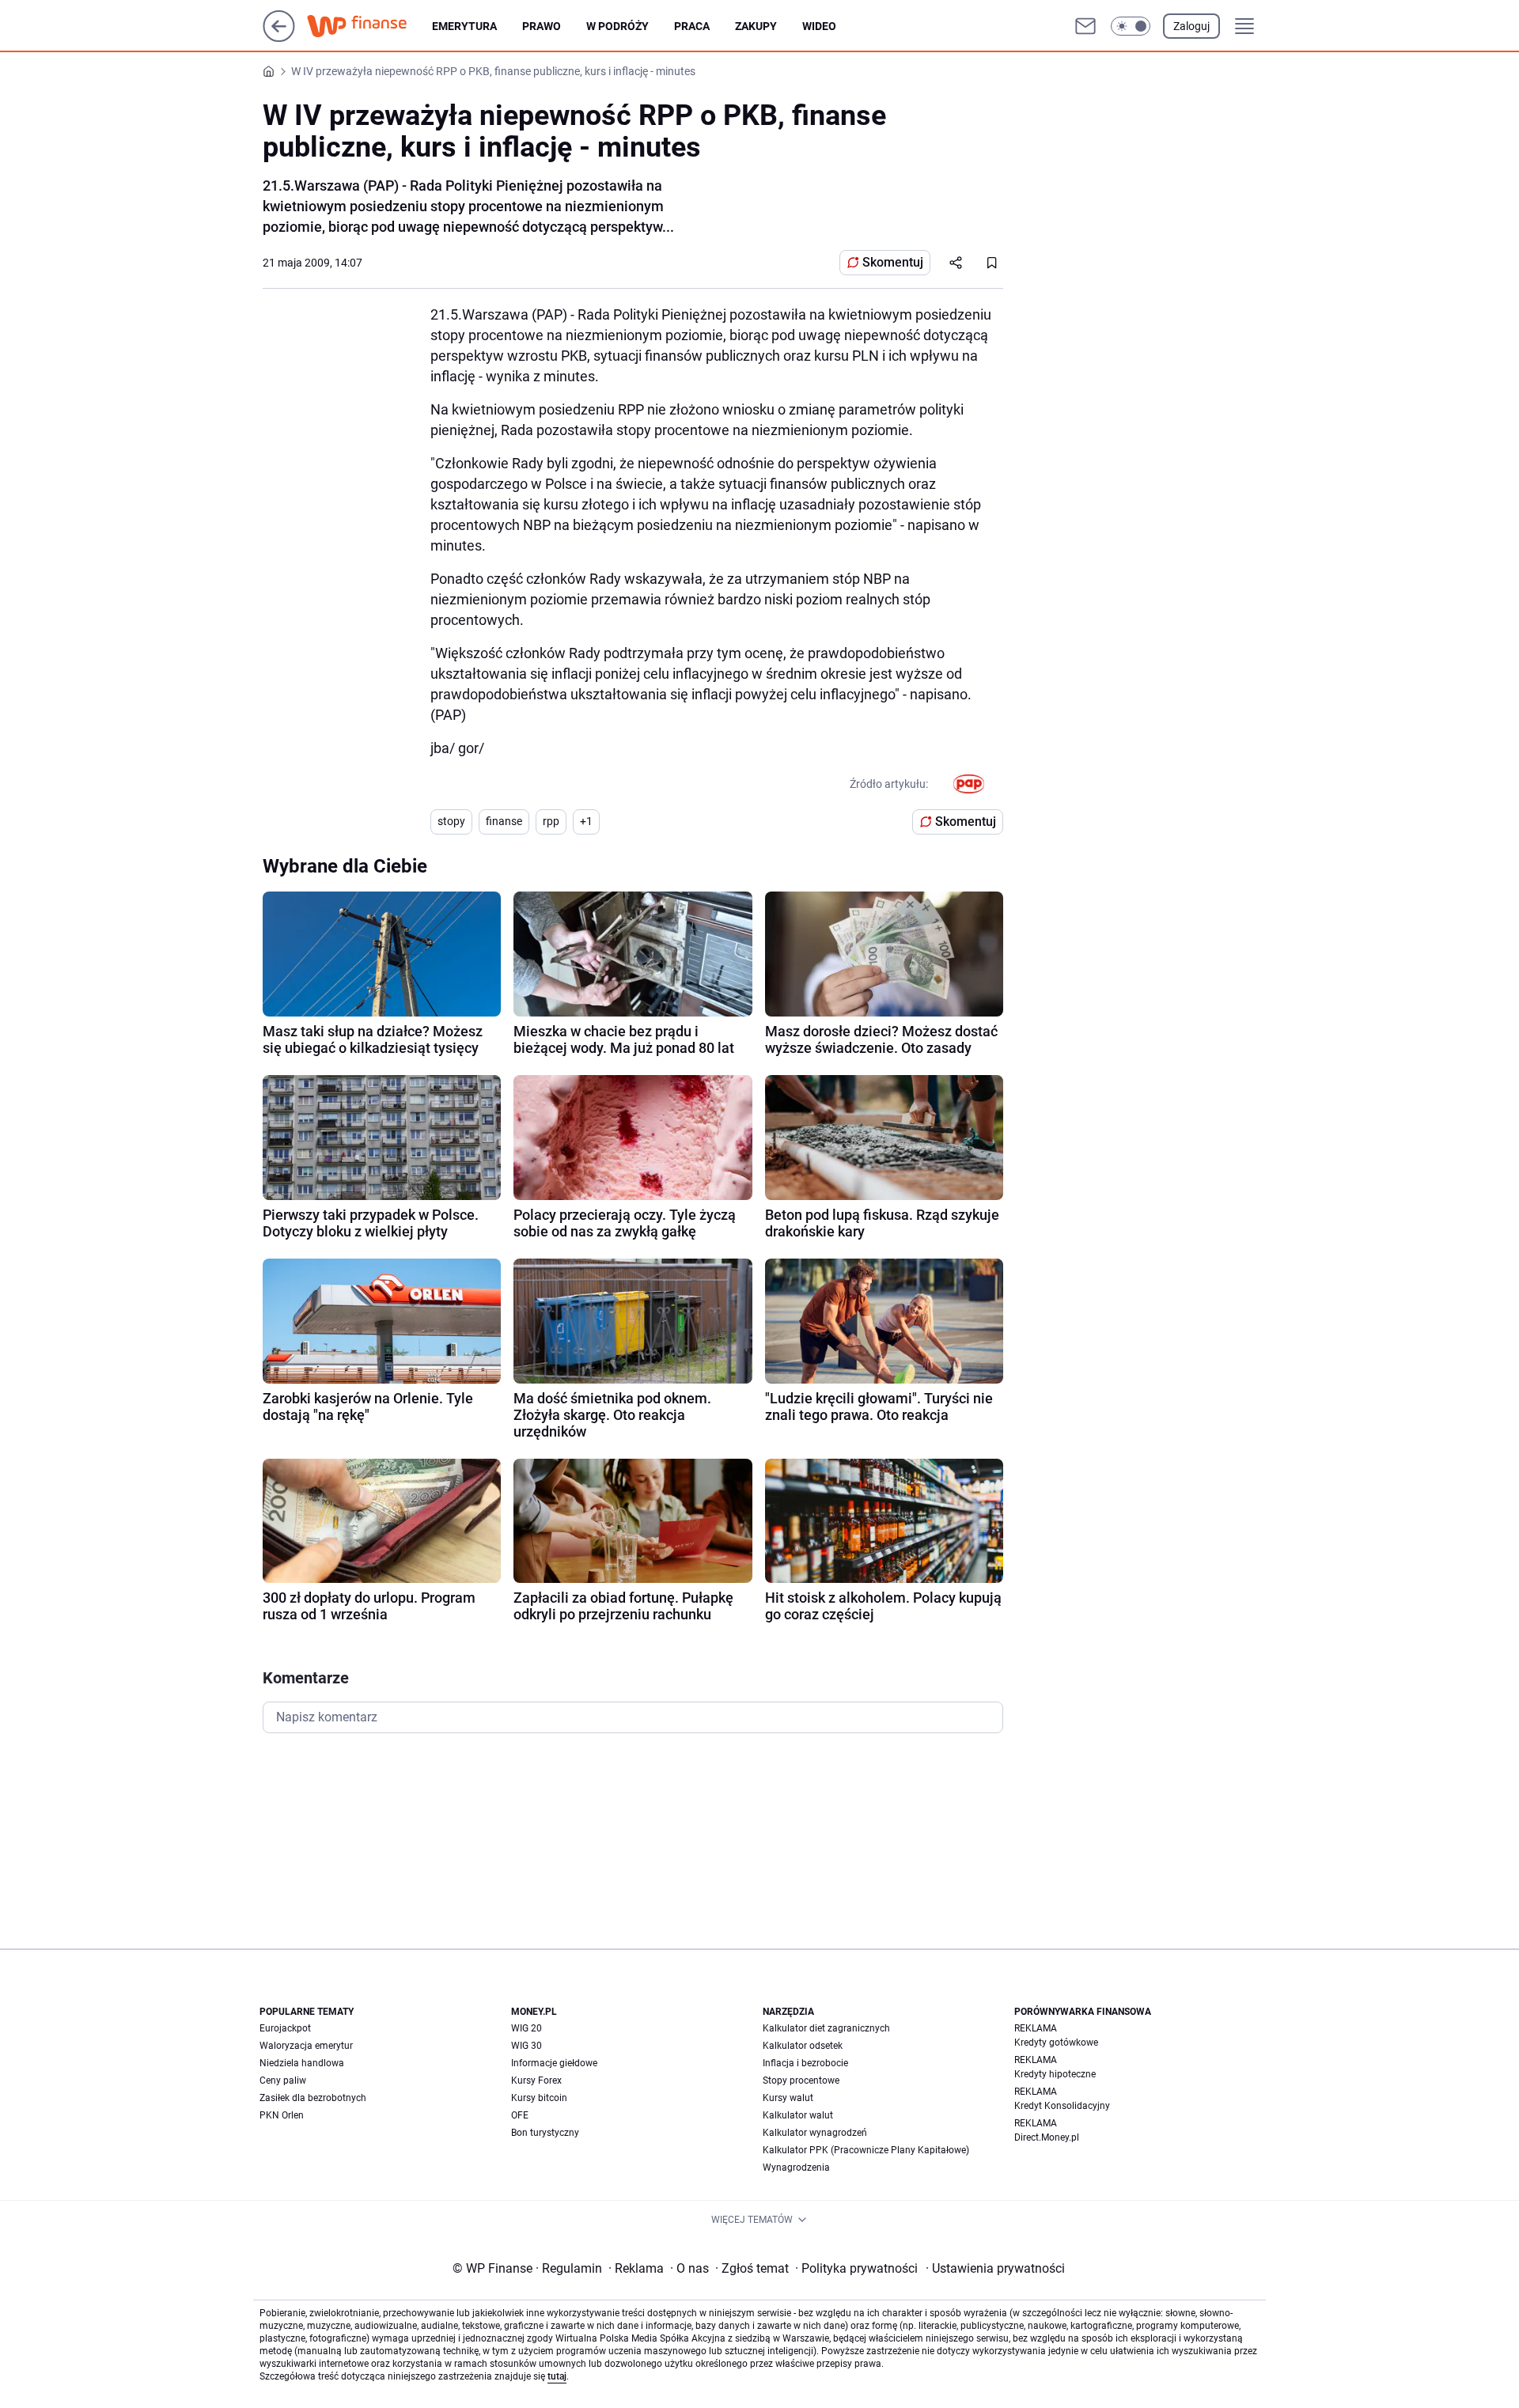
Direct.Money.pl (1047, 2137)
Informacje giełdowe (554, 2063)
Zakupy (756, 26)
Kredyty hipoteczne (1055, 2074)
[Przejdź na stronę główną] (279, 38)
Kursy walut (788, 2098)
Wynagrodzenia (796, 2168)
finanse (504, 821)
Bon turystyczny (545, 2133)
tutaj (557, 2376)
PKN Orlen (282, 2115)
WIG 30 (527, 2046)
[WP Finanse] (369, 26)
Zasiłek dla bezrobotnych (313, 2098)
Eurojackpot (285, 2028)
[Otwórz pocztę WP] (1085, 26)
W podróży (617, 26)
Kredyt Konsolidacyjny (1062, 2106)
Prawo (542, 26)
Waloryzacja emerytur (306, 2046)
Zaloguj (1191, 26)
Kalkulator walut (798, 2115)
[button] (1131, 26)
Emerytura (464, 26)
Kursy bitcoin (539, 2098)
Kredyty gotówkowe (1056, 2043)
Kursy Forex (536, 2080)
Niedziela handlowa (302, 2063)
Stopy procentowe (801, 2080)
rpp (551, 821)
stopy (451, 821)
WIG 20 (527, 2028)
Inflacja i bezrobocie (805, 2063)
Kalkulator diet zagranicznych (826, 2028)
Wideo (819, 26)
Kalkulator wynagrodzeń (815, 2133)
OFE (520, 2115)
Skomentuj (893, 262)
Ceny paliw (283, 2080)
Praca (692, 26)
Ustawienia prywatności (995, 2268)
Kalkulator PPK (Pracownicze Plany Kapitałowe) (866, 2150)
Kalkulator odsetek (803, 2046)
